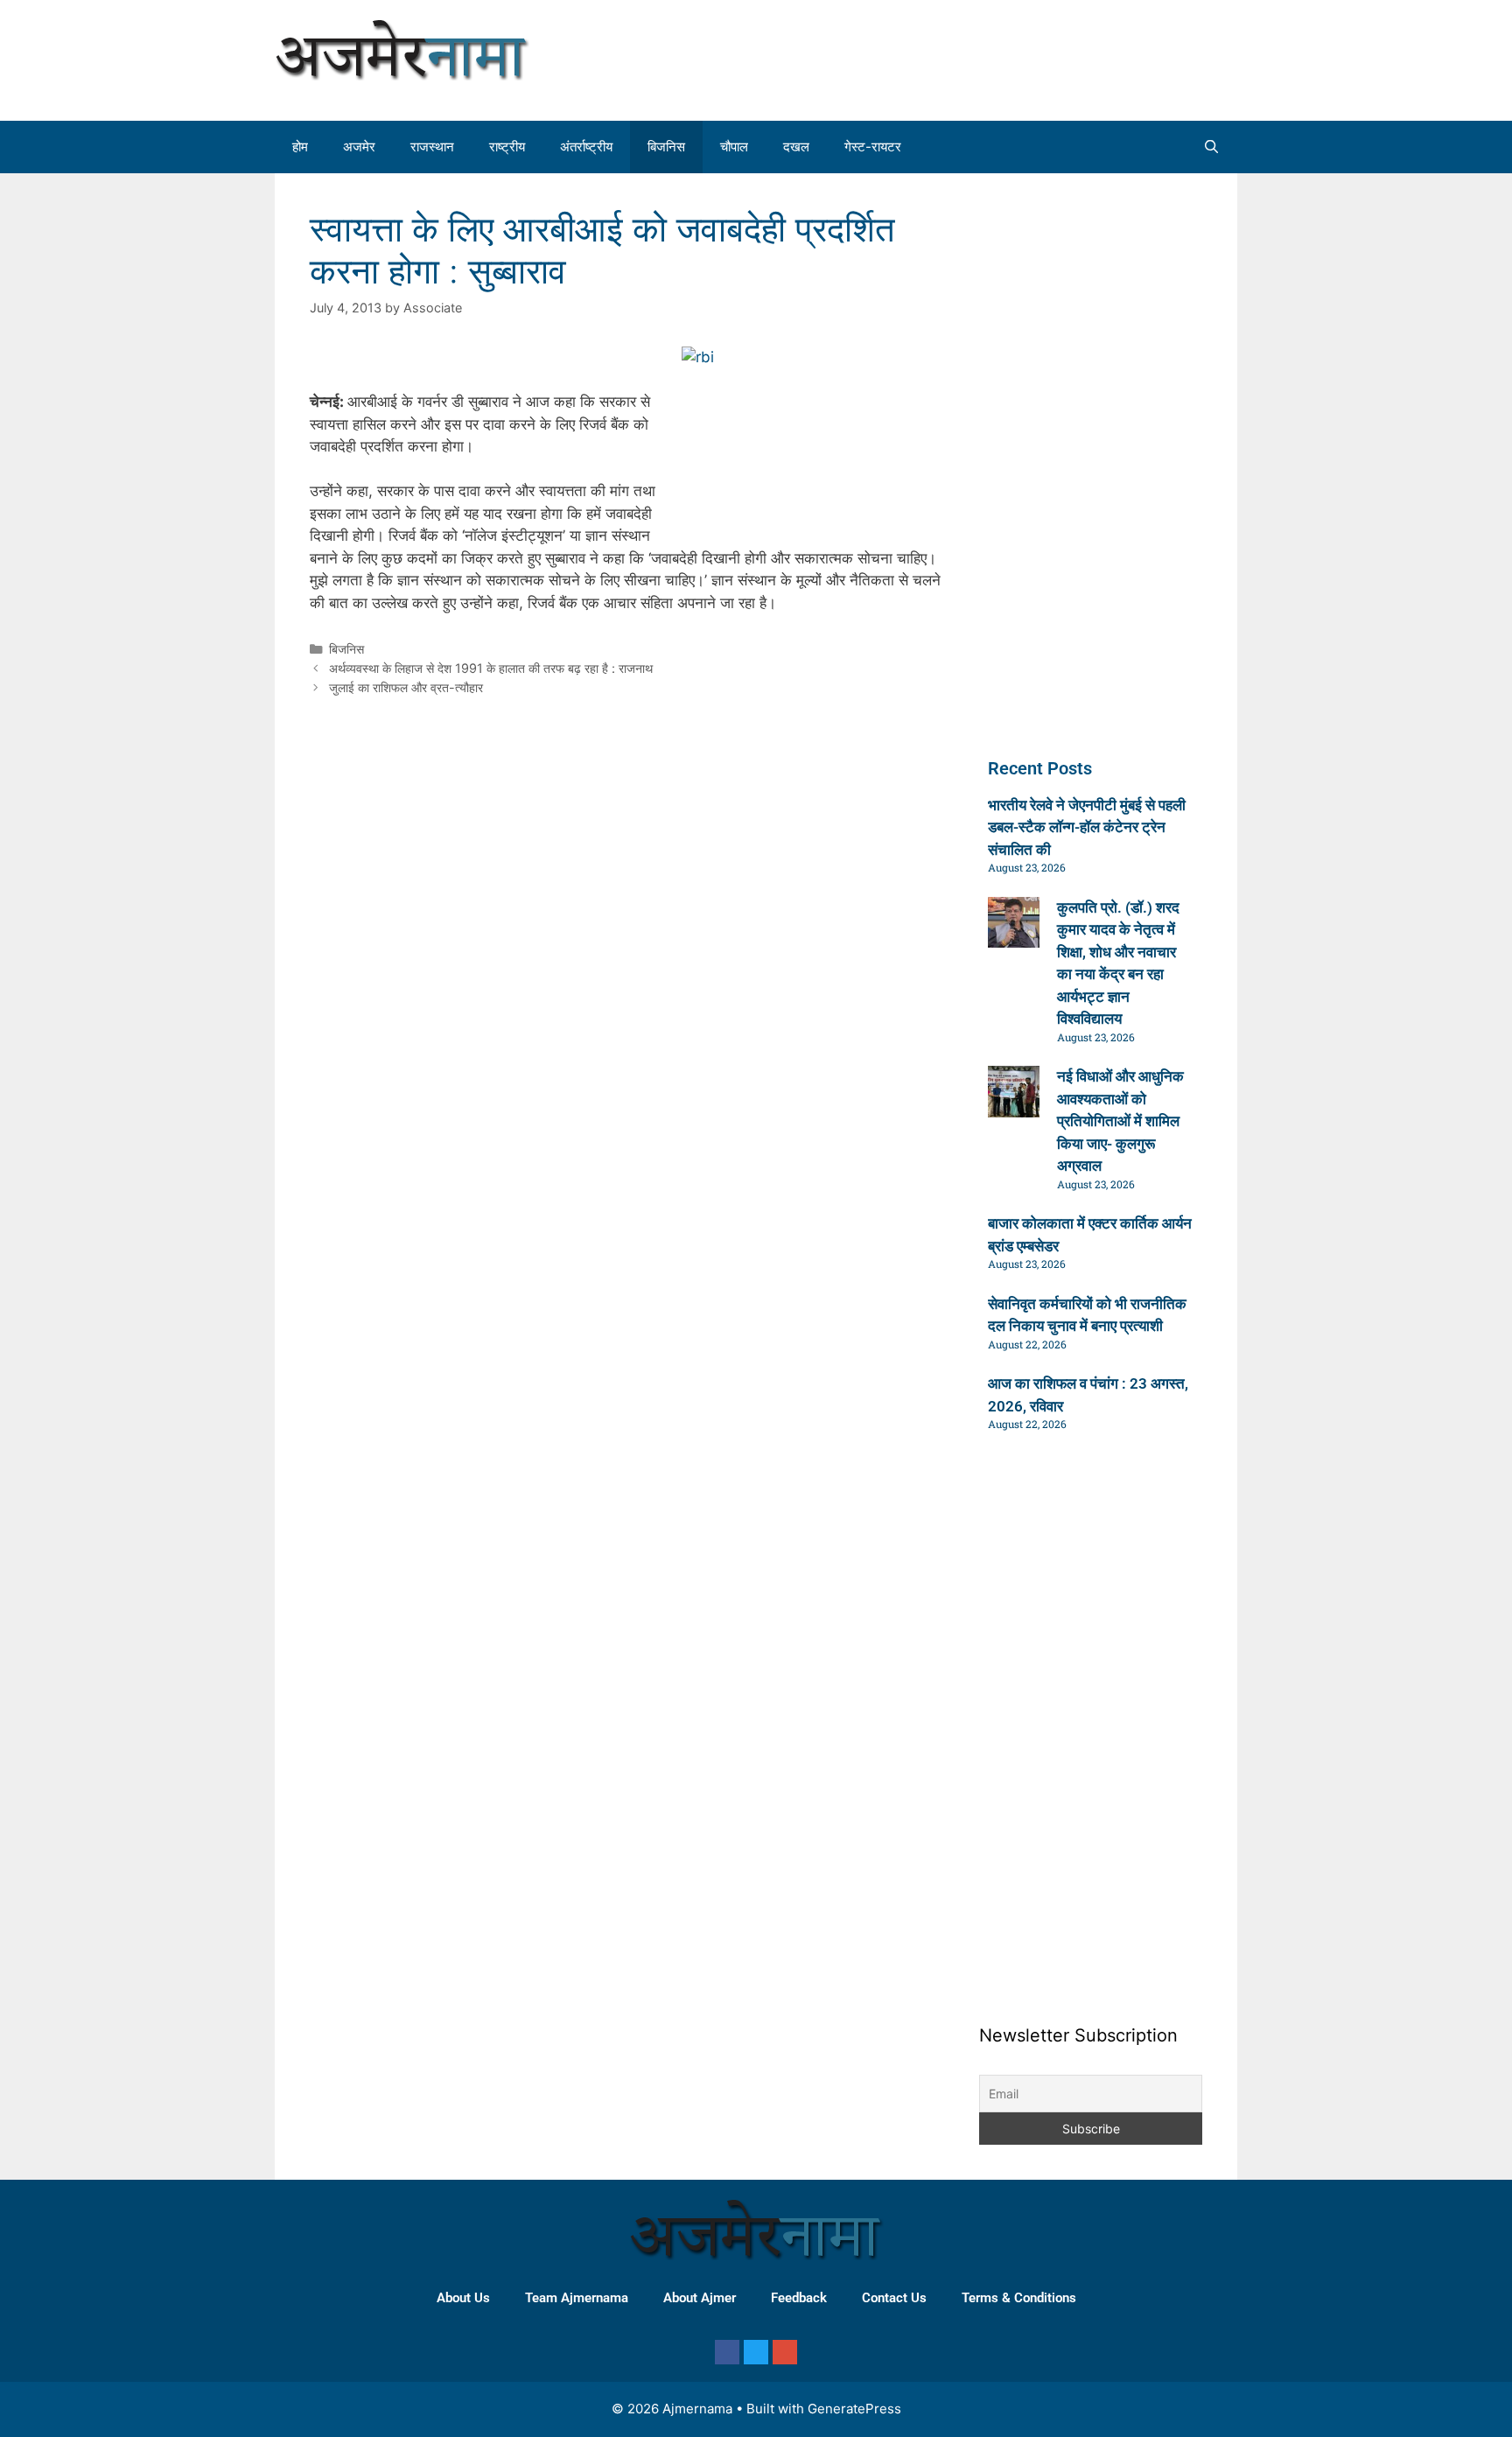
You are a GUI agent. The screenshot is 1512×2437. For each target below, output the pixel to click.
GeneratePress (854, 2409)
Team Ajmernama (577, 2298)
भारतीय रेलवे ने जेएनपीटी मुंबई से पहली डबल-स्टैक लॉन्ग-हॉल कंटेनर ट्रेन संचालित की (1087, 827)
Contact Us (894, 2298)
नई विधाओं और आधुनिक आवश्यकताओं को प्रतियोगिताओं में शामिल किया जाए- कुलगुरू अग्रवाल (1120, 1121)
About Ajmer (700, 2298)
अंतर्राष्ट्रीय (586, 147)
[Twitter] (756, 2352)
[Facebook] (727, 2352)
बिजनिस (666, 147)
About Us (463, 2298)
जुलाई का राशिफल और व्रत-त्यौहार (406, 687)
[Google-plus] (785, 2352)
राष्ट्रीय (507, 147)
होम (300, 147)
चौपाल (734, 147)
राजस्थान (432, 147)
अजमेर (359, 147)
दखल (796, 147)
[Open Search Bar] (1211, 147)
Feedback (799, 2298)
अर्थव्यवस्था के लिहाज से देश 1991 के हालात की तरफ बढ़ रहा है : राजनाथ (491, 668)
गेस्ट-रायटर (873, 147)
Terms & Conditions (1019, 2298)
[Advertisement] (1074, 57)
